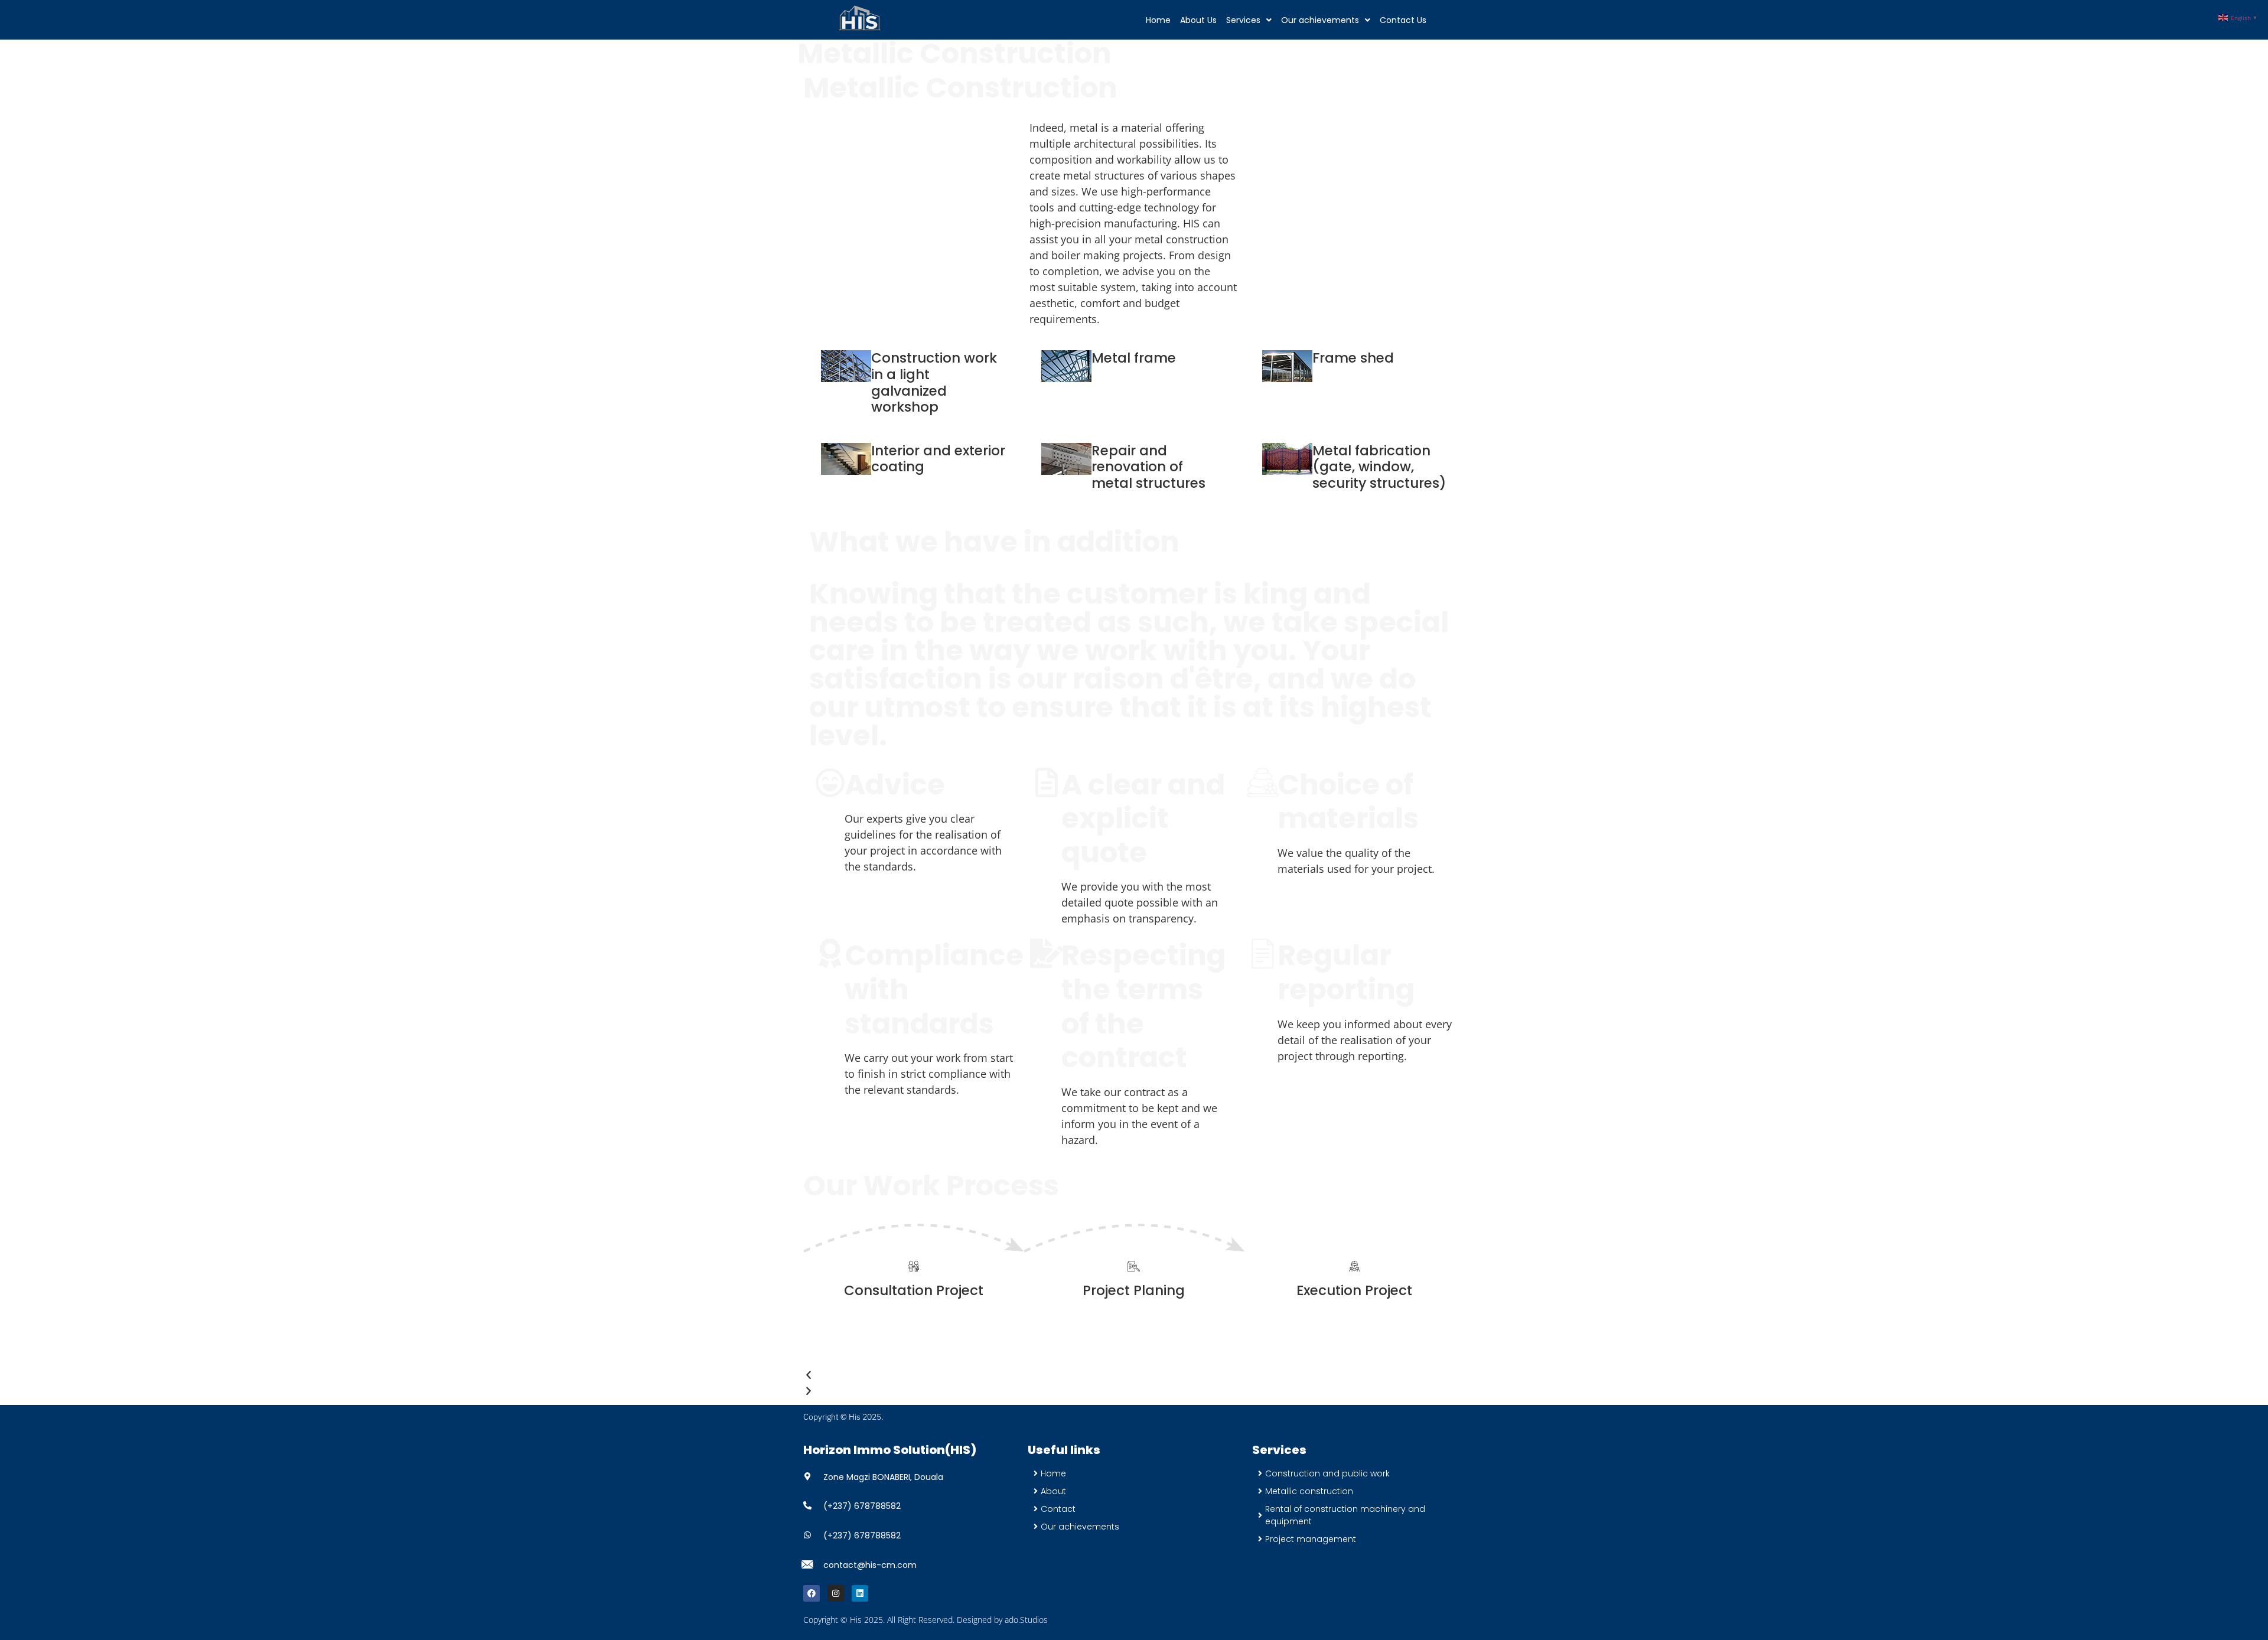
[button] (1249, 20)
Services (1243, 20)
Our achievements (1320, 20)
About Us (1198, 20)
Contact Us (1403, 20)
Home (1158, 20)
